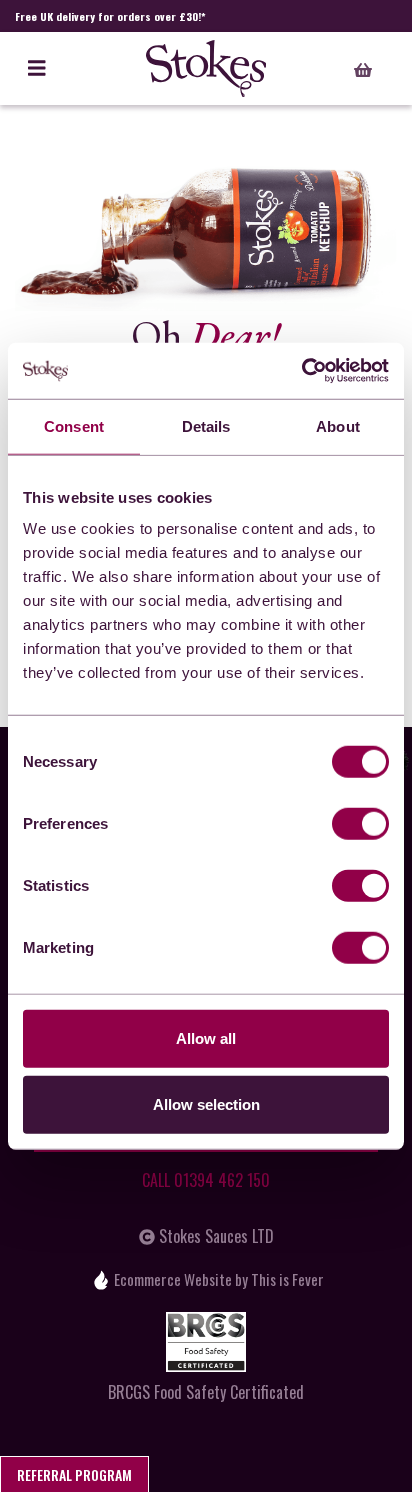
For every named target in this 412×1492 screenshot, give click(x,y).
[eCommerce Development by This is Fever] (101, 1280)
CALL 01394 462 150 (206, 1180)
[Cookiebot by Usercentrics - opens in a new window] (301, 371)
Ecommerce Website (173, 1279)
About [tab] (338, 425)
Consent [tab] (74, 425)
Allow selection (206, 1103)
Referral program (74, 1474)
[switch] (360, 824)
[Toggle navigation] (37, 68)
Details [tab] (206, 425)
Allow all (206, 1038)
